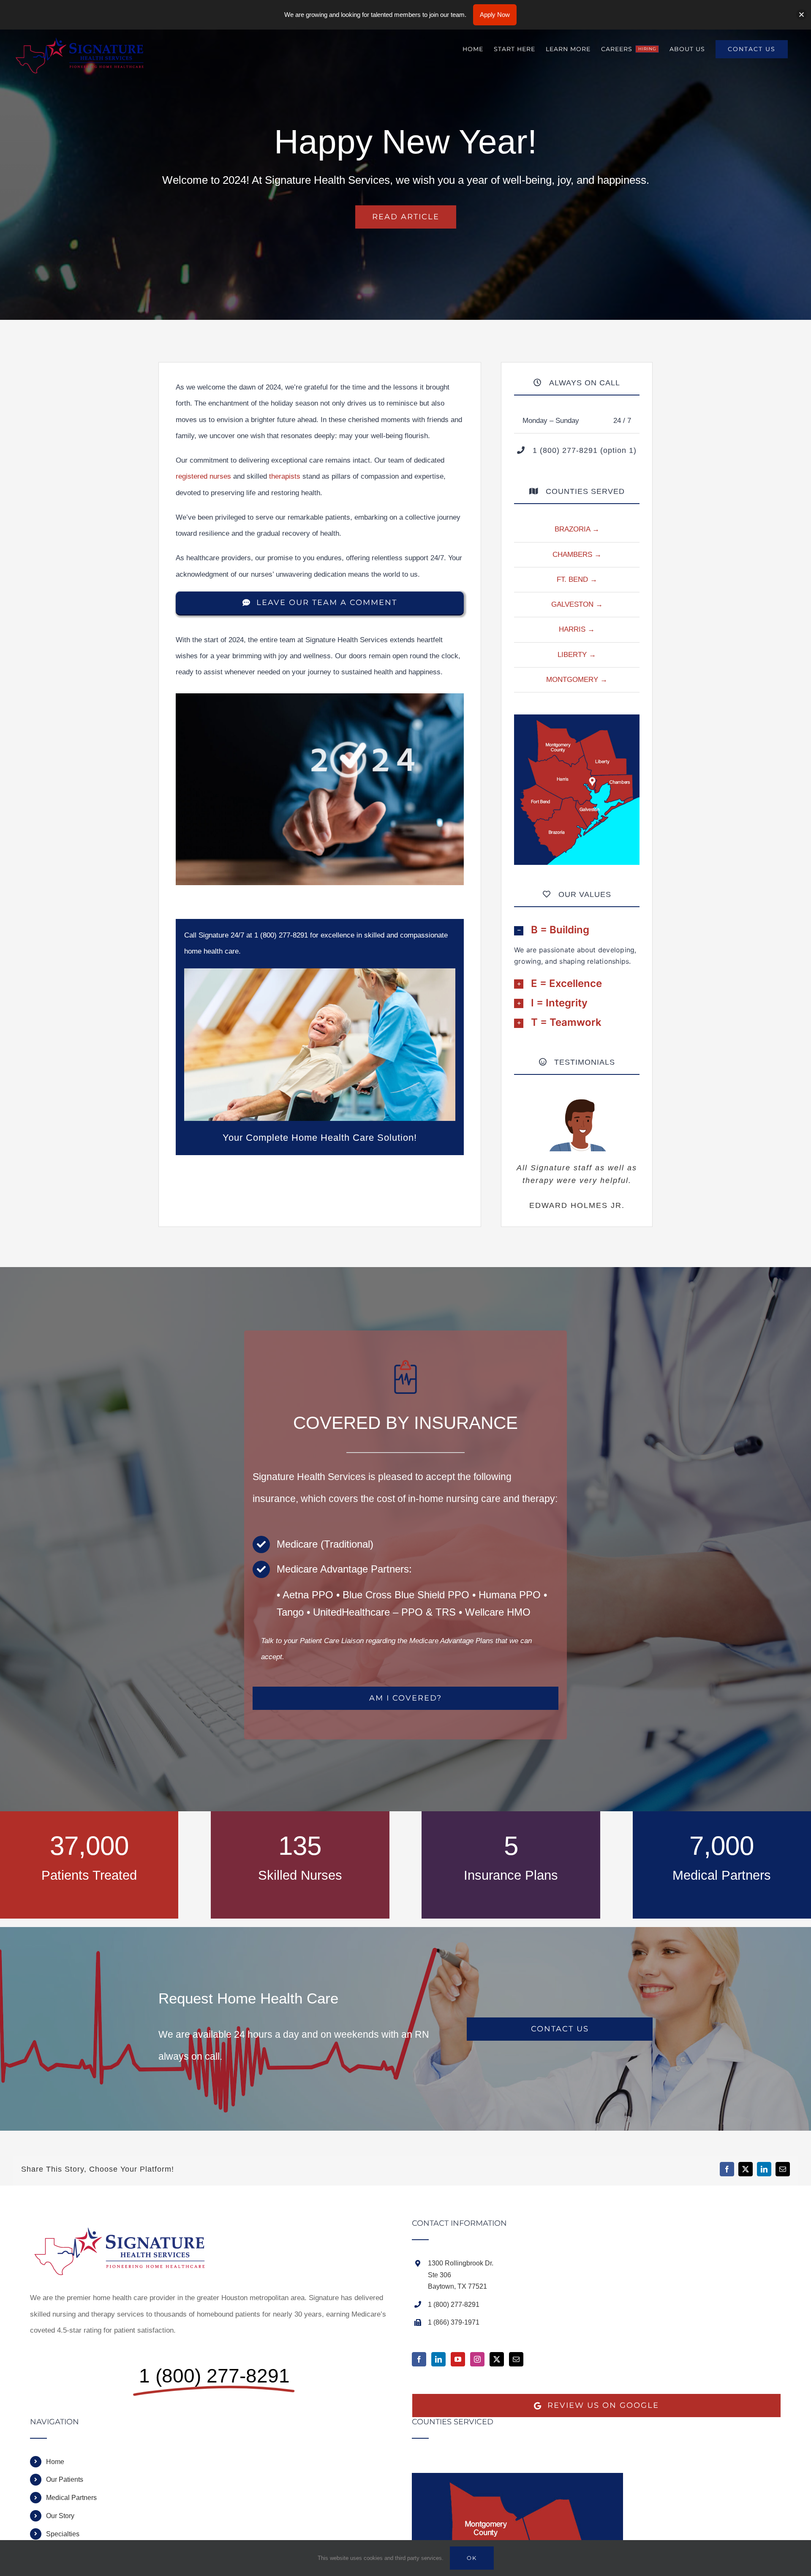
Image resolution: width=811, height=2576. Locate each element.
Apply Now (495, 15)
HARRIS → (577, 629)
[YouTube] (458, 2359)
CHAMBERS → (577, 555)
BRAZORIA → (577, 529)
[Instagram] (477, 2359)
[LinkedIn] (438, 2359)
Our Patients (65, 2479)
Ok (472, 2558)
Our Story (60, 2516)
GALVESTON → (577, 604)
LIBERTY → (577, 655)
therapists (285, 476)
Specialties (63, 2534)
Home (55, 2462)
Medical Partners (71, 2498)
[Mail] (516, 2359)
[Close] (801, 15)
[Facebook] (419, 2359)
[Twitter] (497, 2359)
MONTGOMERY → (577, 680)
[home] (125, 2227)
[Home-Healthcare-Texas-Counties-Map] (577, 718)
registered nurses (203, 476)
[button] (577, 930)
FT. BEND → (577, 579)
